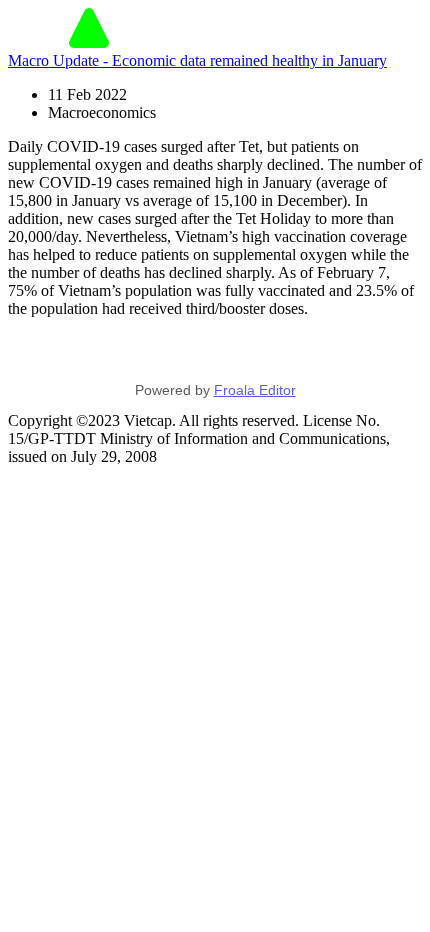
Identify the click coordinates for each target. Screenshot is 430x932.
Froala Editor (255, 390)
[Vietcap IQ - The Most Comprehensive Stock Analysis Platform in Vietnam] (89, 42)
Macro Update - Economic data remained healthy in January (197, 60)
